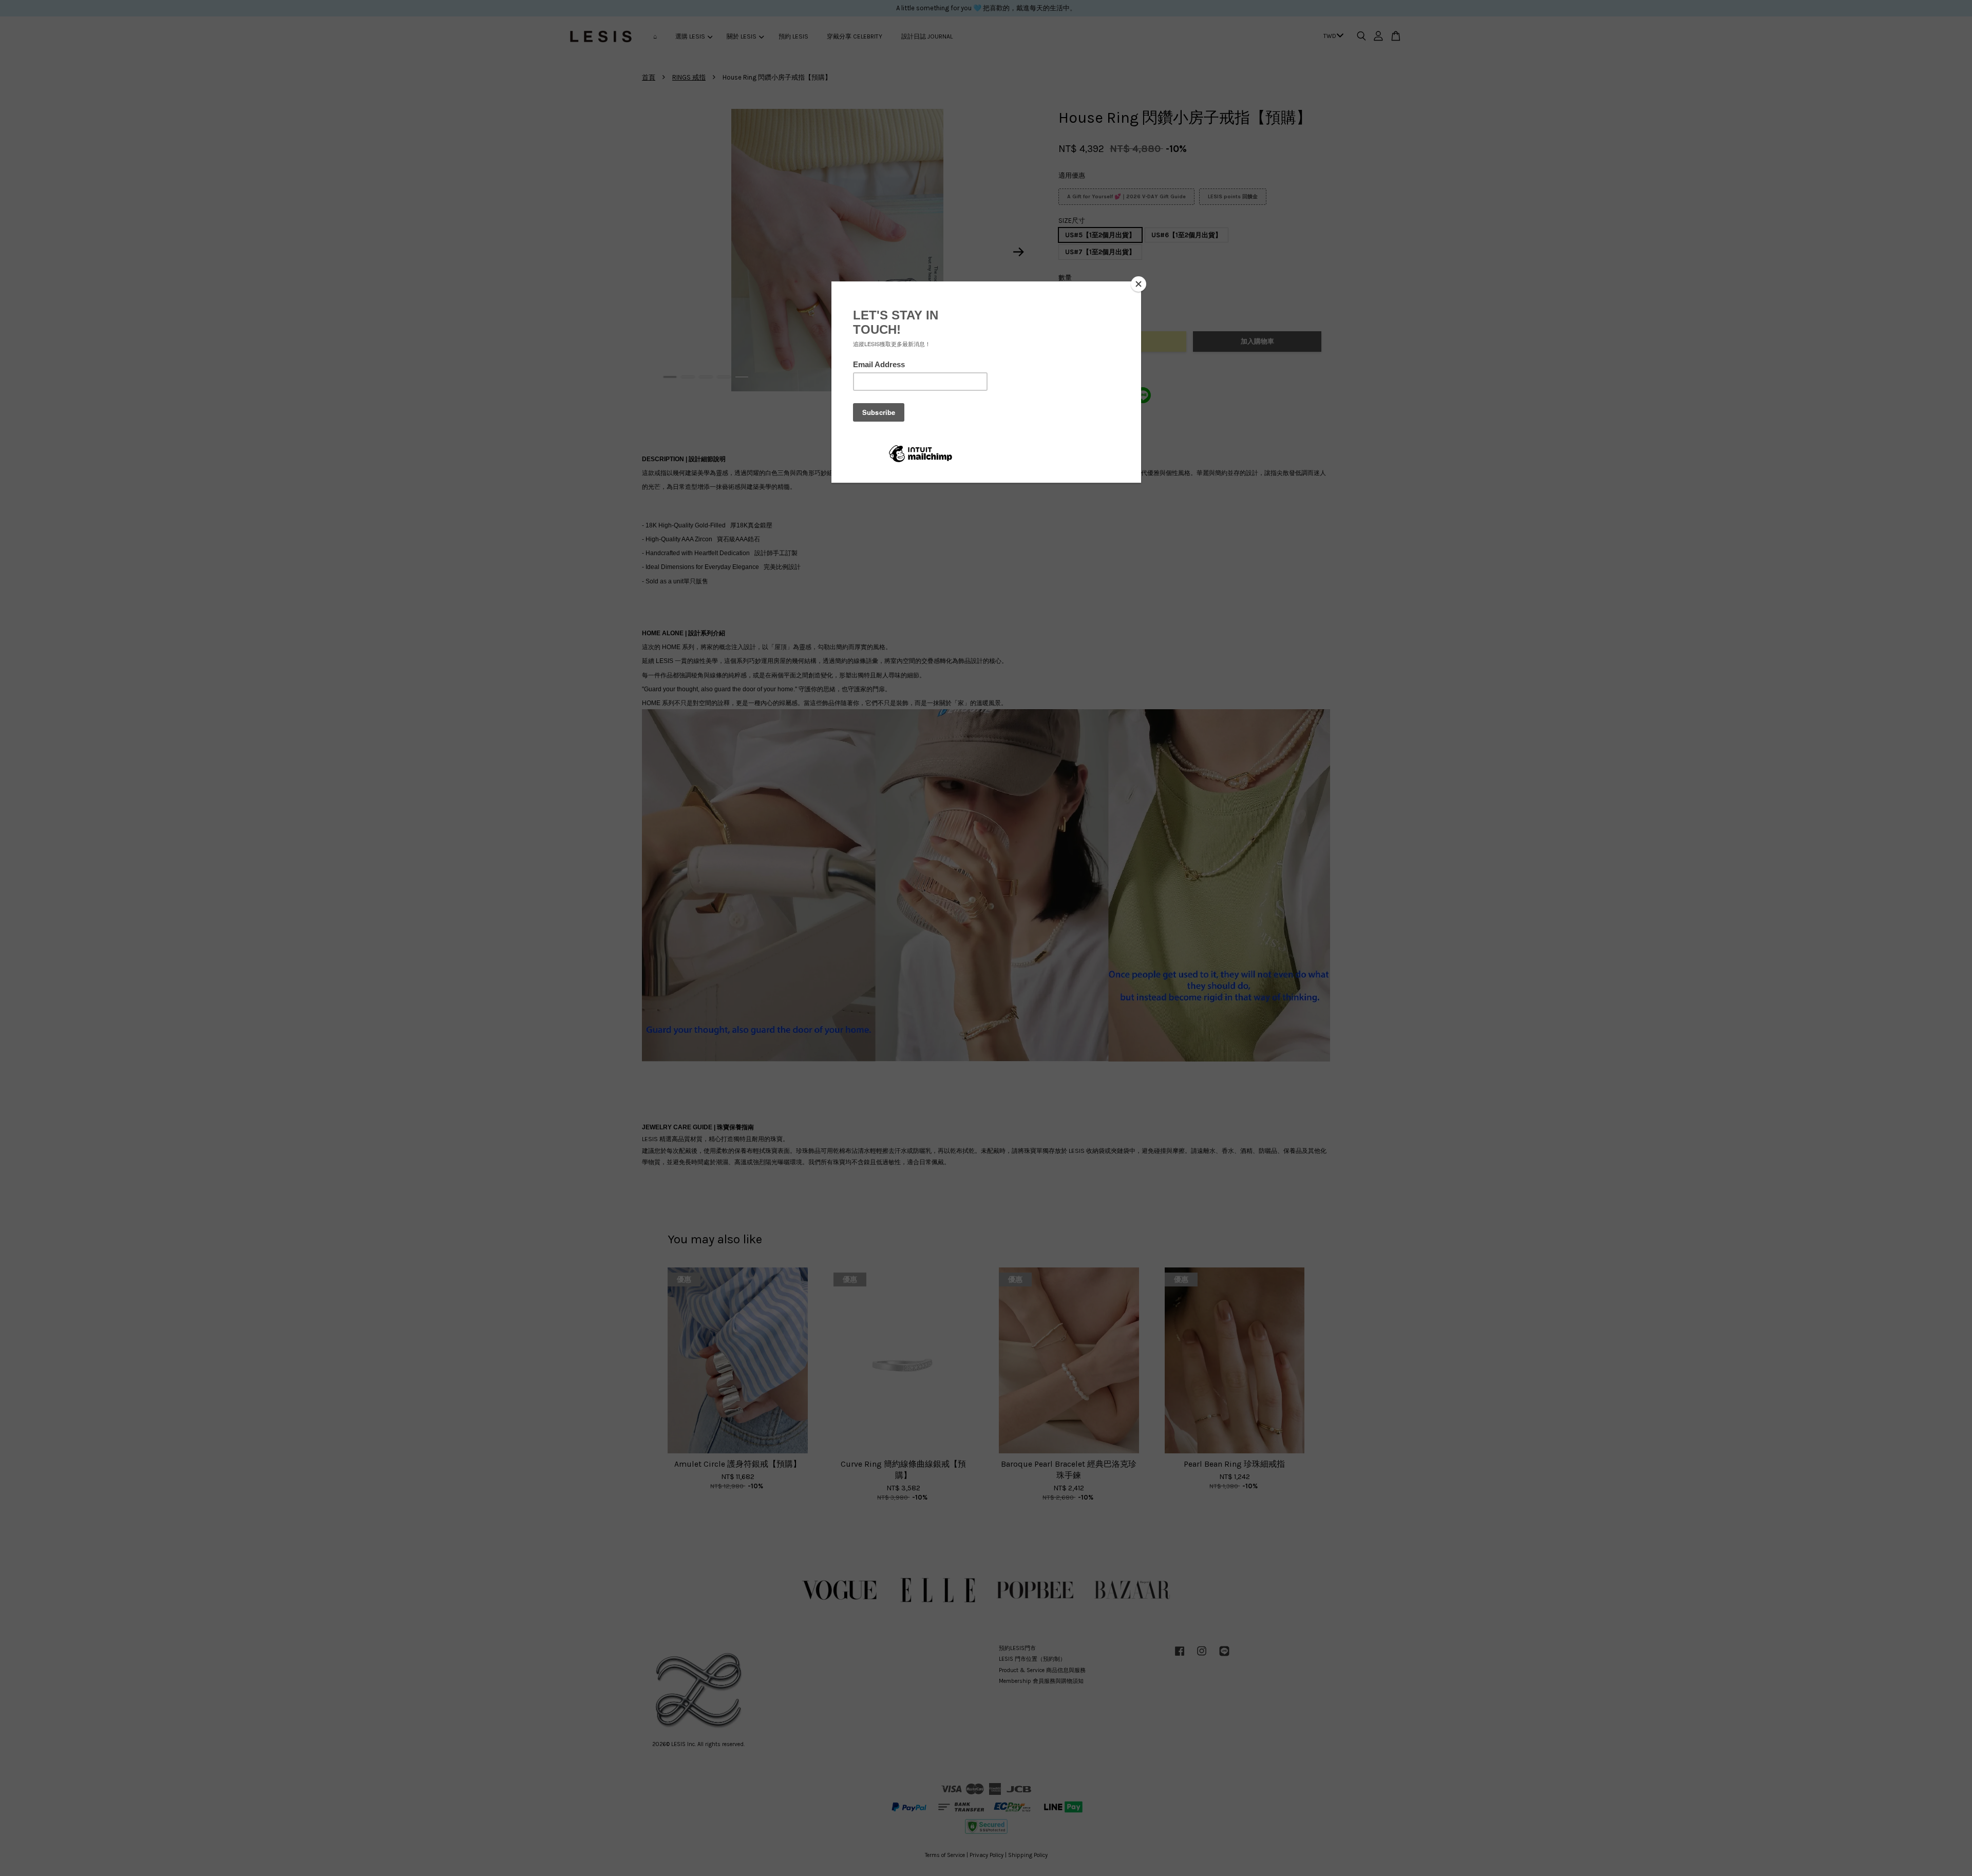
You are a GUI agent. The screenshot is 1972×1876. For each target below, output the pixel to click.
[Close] (1139, 284)
